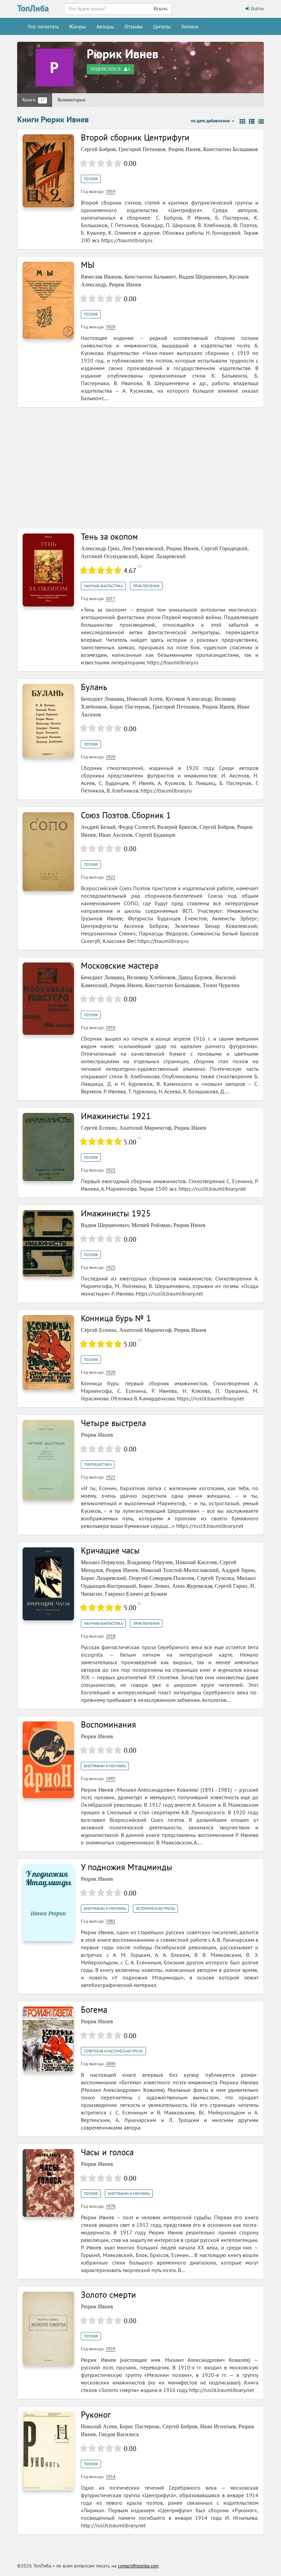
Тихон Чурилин (221, 985)
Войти (257, 9)
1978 (111, 2206)
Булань (94, 687)
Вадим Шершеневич (203, 277)
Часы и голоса (107, 2152)
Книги (33, 100)
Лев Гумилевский (143, 548)
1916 (111, 191)
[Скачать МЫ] (48, 300)
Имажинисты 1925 (116, 1213)
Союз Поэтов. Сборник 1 (126, 815)
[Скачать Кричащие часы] (48, 1584)
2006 (111, 2064)
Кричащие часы (110, 1550)
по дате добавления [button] (211, 121)
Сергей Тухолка (216, 1578)
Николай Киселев (196, 1562)
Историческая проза (155, 1909)
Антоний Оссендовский (109, 556)
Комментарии (72, 100)
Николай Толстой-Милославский (180, 1570)
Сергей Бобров (98, 149)
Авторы (105, 26)
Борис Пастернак (130, 707)
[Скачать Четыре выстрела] (48, 1460)
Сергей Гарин (231, 1586)
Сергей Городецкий (224, 548)
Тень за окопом (109, 537)
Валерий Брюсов (177, 827)
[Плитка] (242, 122)
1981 (111, 1921)
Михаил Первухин (103, 1562)
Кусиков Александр (189, 699)
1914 (111, 2476)
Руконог (96, 2415)
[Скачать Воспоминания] (48, 1759)
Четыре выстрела (113, 1423)
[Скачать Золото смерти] (48, 2328)
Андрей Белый (98, 827)
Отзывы (134, 26)
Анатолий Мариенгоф (145, 1128)
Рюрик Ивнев (123, 54)
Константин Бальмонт (150, 277)
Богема (94, 2010)
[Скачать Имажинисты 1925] (48, 1243)
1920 (111, 327)
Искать (161, 9)
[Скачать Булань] (48, 720)
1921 (111, 877)
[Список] (252, 122)
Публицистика (98, 1464)
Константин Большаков (231, 149)
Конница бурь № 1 (116, 1318)
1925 (111, 1267)
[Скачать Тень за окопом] (48, 570)
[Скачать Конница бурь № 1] (48, 1352)
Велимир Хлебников (151, 977)
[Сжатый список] (261, 122)
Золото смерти (108, 2295)
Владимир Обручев (150, 1562)
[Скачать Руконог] (48, 2450)
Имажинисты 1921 (116, 1116)
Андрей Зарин (238, 1570)
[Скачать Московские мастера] (48, 998)
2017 (111, 598)
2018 (111, 1636)
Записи (190, 26)
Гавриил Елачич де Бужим (136, 1594)
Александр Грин (100, 548)
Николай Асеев (145, 699)
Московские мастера (120, 966)
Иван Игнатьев (218, 2426)
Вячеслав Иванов (101, 277)
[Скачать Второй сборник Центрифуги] (48, 170)
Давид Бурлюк (195, 977)
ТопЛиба (33, 8)
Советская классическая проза (113, 2051)
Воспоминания (108, 1725)
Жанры (77, 26)
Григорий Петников (142, 149)
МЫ (88, 265)
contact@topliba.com (138, 2566)
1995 (111, 1778)
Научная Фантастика (103, 586)
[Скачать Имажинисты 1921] (48, 1147)
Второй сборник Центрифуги (135, 137)
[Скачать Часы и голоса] (48, 2182)
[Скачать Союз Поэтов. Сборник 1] (48, 851)
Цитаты (162, 26)
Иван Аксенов (116, 835)
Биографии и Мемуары (105, 1766)
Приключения (146, 586)
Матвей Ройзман (151, 1225)
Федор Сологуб (136, 827)
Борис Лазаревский (163, 556)
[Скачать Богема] (48, 2039)
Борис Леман (154, 1586)
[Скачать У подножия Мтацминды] (48, 1902)
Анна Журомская (192, 1586)
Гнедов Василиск (119, 2434)
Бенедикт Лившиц (102, 699)
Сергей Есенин (99, 1128)
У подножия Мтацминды (127, 1867)
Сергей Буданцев (155, 835)
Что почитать (43, 26)
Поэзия (91, 179)
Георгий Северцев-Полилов (162, 1578)
